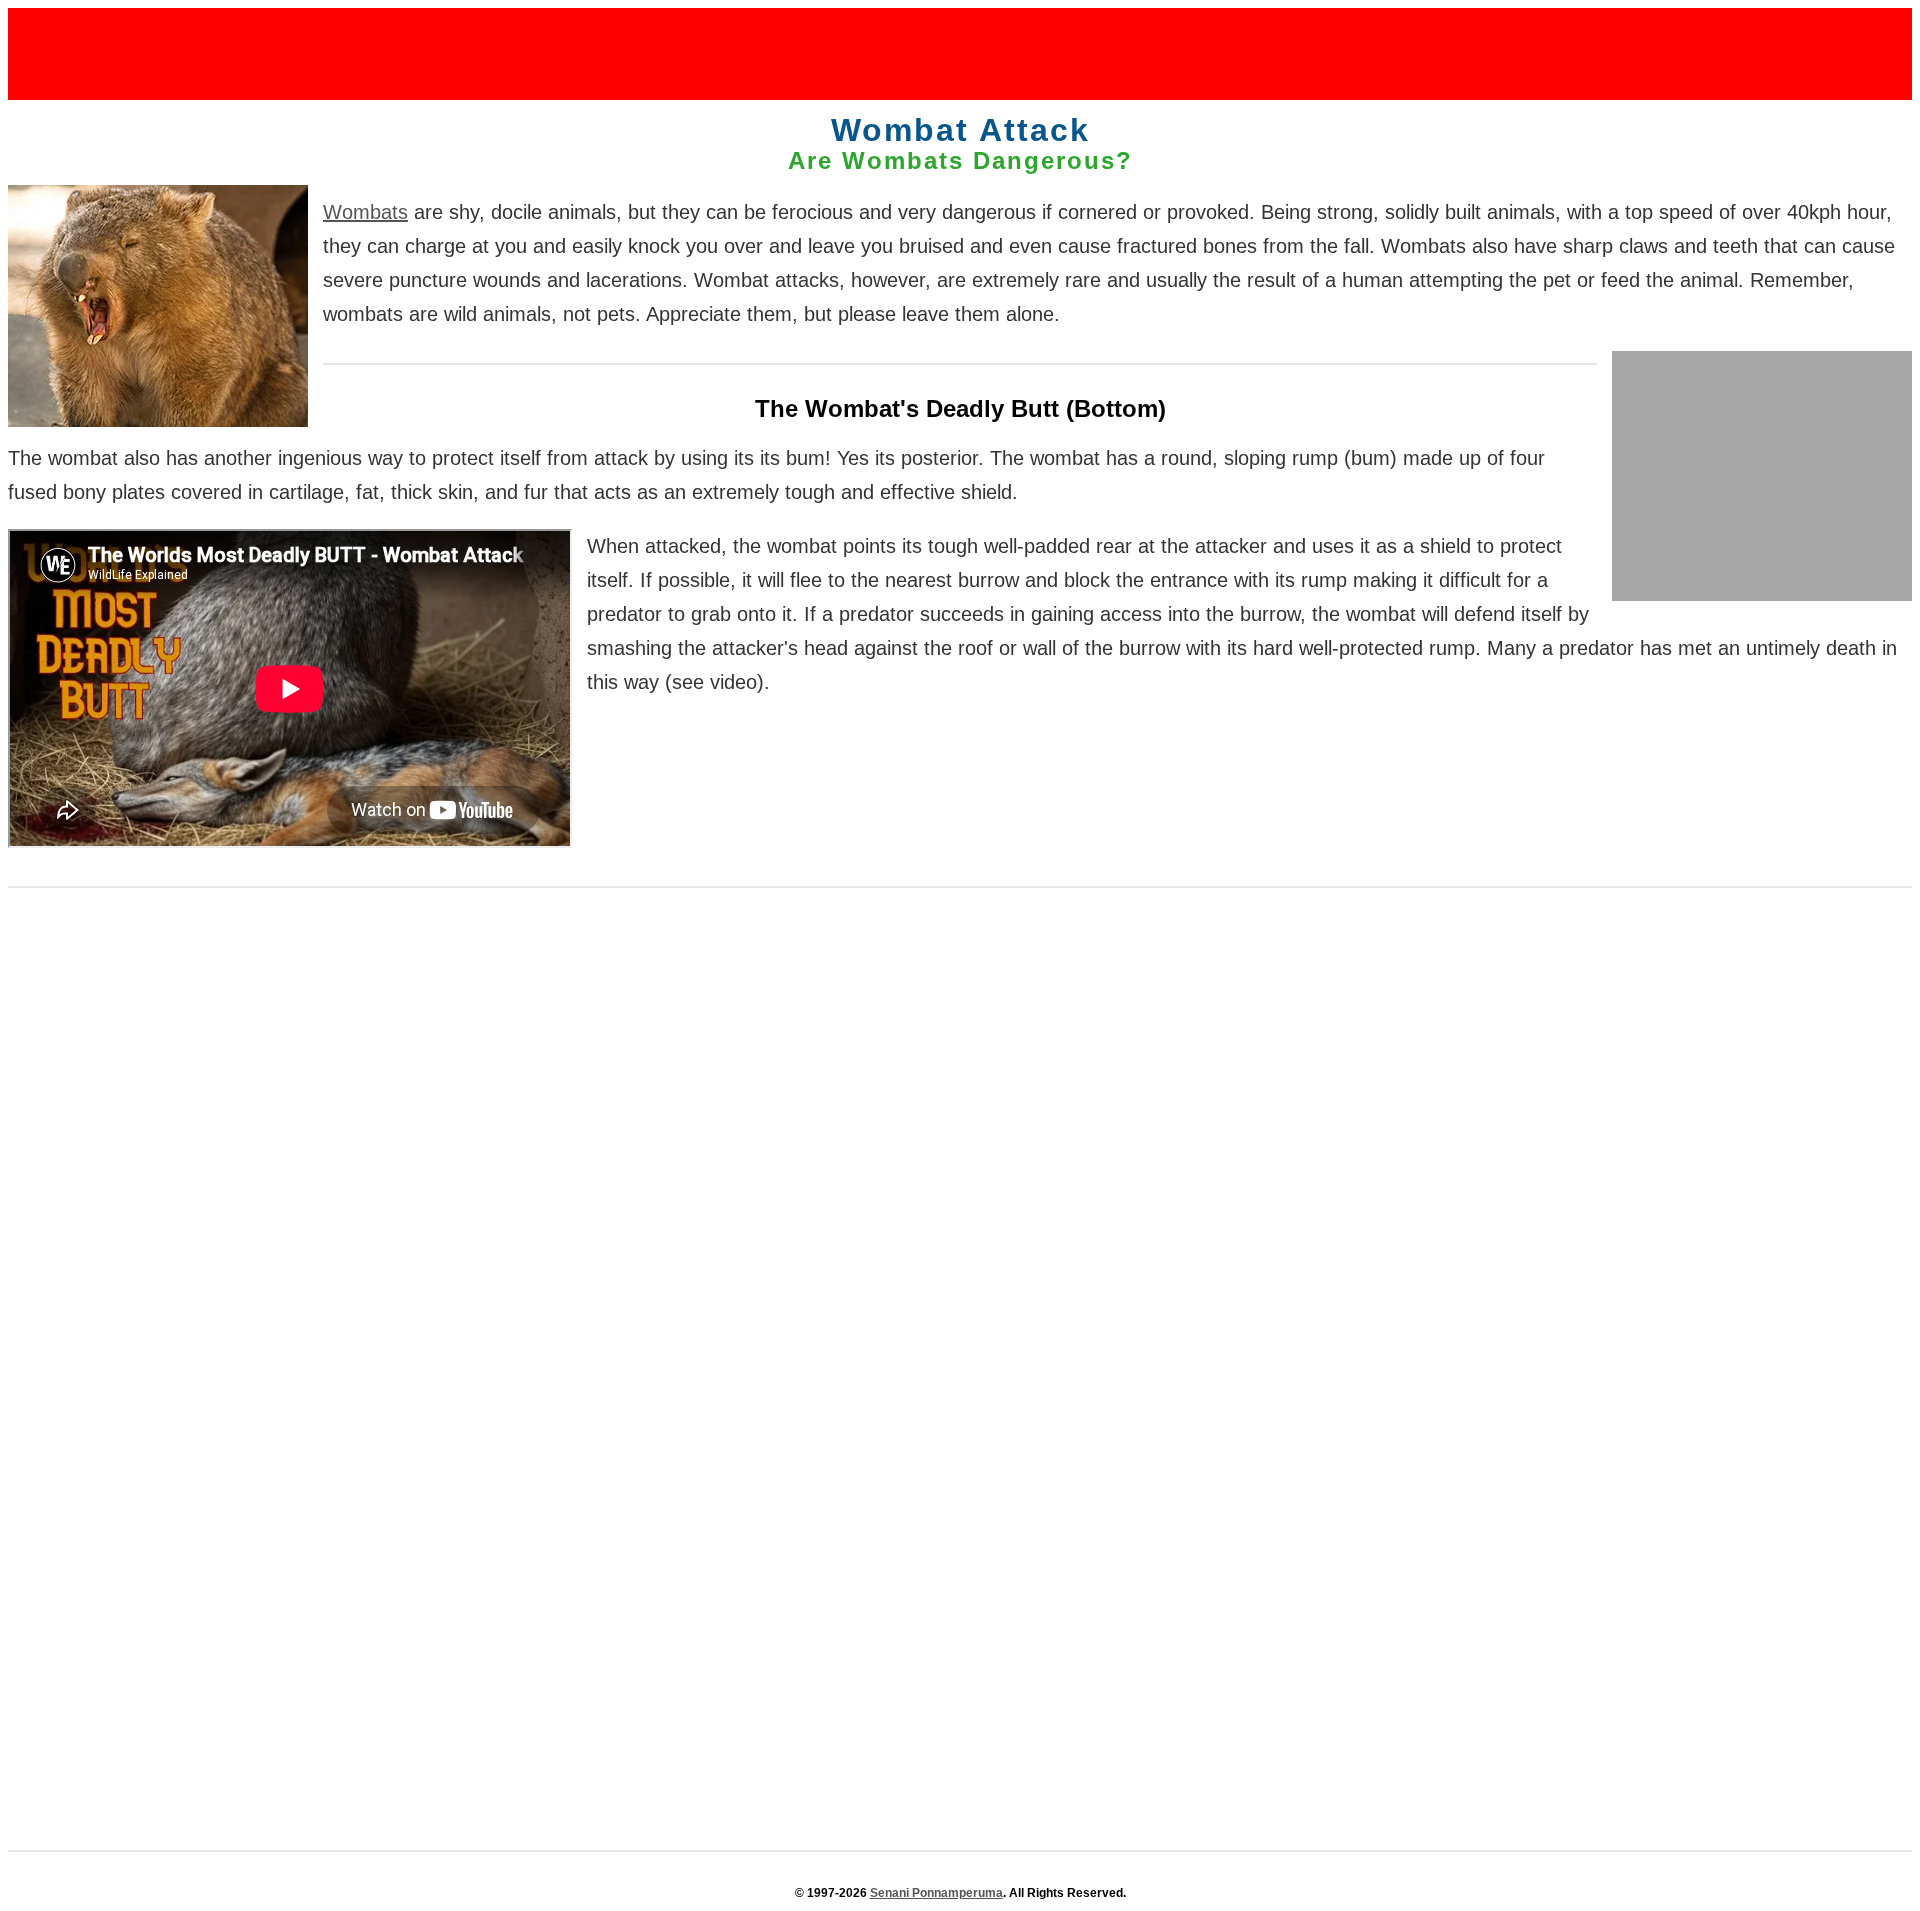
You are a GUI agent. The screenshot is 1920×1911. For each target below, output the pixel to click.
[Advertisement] (960, 53)
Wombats (365, 212)
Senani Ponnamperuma (936, 1893)
